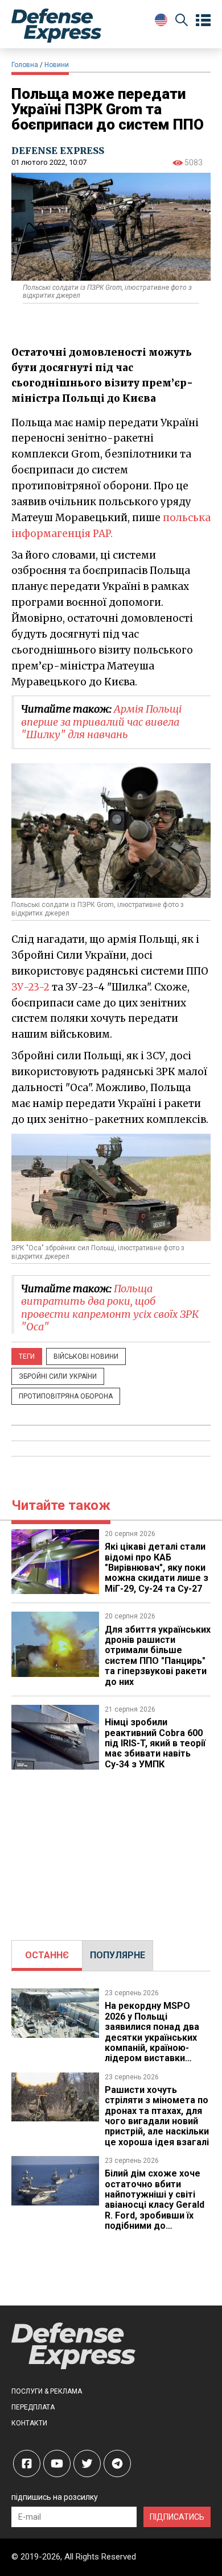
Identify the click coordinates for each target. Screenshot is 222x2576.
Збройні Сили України (58, 1376)
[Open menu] (203, 20)
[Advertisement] (111, 1849)
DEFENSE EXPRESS (58, 151)
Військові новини (86, 1356)
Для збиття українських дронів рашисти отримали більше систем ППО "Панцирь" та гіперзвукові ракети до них (158, 1656)
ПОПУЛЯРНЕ (118, 1955)
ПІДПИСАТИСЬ (177, 2517)
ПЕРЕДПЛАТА (33, 2407)
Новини (57, 65)
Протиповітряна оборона (66, 1396)
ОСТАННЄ (47, 1955)
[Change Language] (161, 20)
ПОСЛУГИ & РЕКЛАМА (47, 2391)
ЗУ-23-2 (30, 987)
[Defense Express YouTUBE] (57, 2463)
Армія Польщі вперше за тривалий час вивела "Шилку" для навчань (101, 722)
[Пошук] (182, 22)
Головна (25, 65)
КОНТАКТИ (29, 2423)
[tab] (47, 1955)
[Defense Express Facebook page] (27, 2463)
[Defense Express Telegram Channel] (117, 2463)
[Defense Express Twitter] (87, 2463)
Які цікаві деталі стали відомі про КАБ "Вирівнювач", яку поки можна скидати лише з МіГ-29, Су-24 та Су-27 (157, 1568)
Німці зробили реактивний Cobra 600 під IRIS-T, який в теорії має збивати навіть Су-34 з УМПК (155, 1743)
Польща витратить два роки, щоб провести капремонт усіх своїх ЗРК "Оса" (110, 1308)
